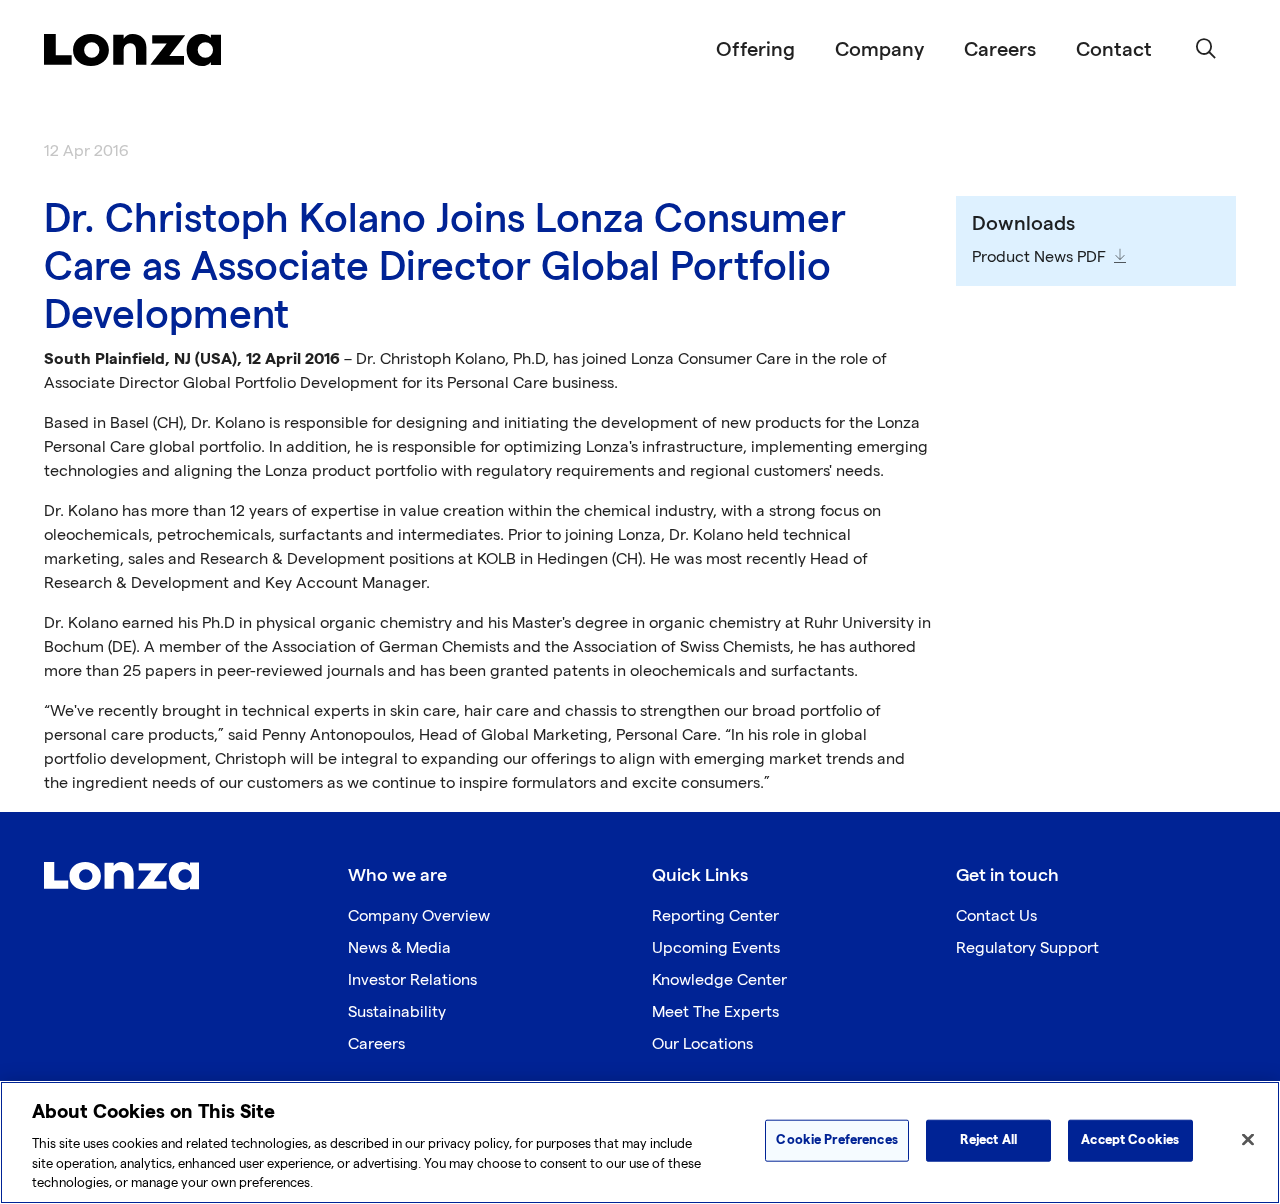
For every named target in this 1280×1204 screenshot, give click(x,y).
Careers (1000, 50)
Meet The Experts (715, 1012)
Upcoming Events (716, 948)
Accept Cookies (1130, 1140)
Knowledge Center (719, 980)
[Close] (1248, 1140)
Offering (755, 50)
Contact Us (996, 916)
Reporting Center (715, 916)
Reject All (988, 1140)
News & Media (399, 948)
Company (879, 50)
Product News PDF (1039, 257)
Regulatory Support (1027, 948)
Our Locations (702, 1044)
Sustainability (397, 1012)
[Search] (1206, 50)
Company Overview (419, 916)
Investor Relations (412, 980)
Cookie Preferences (836, 1140)
